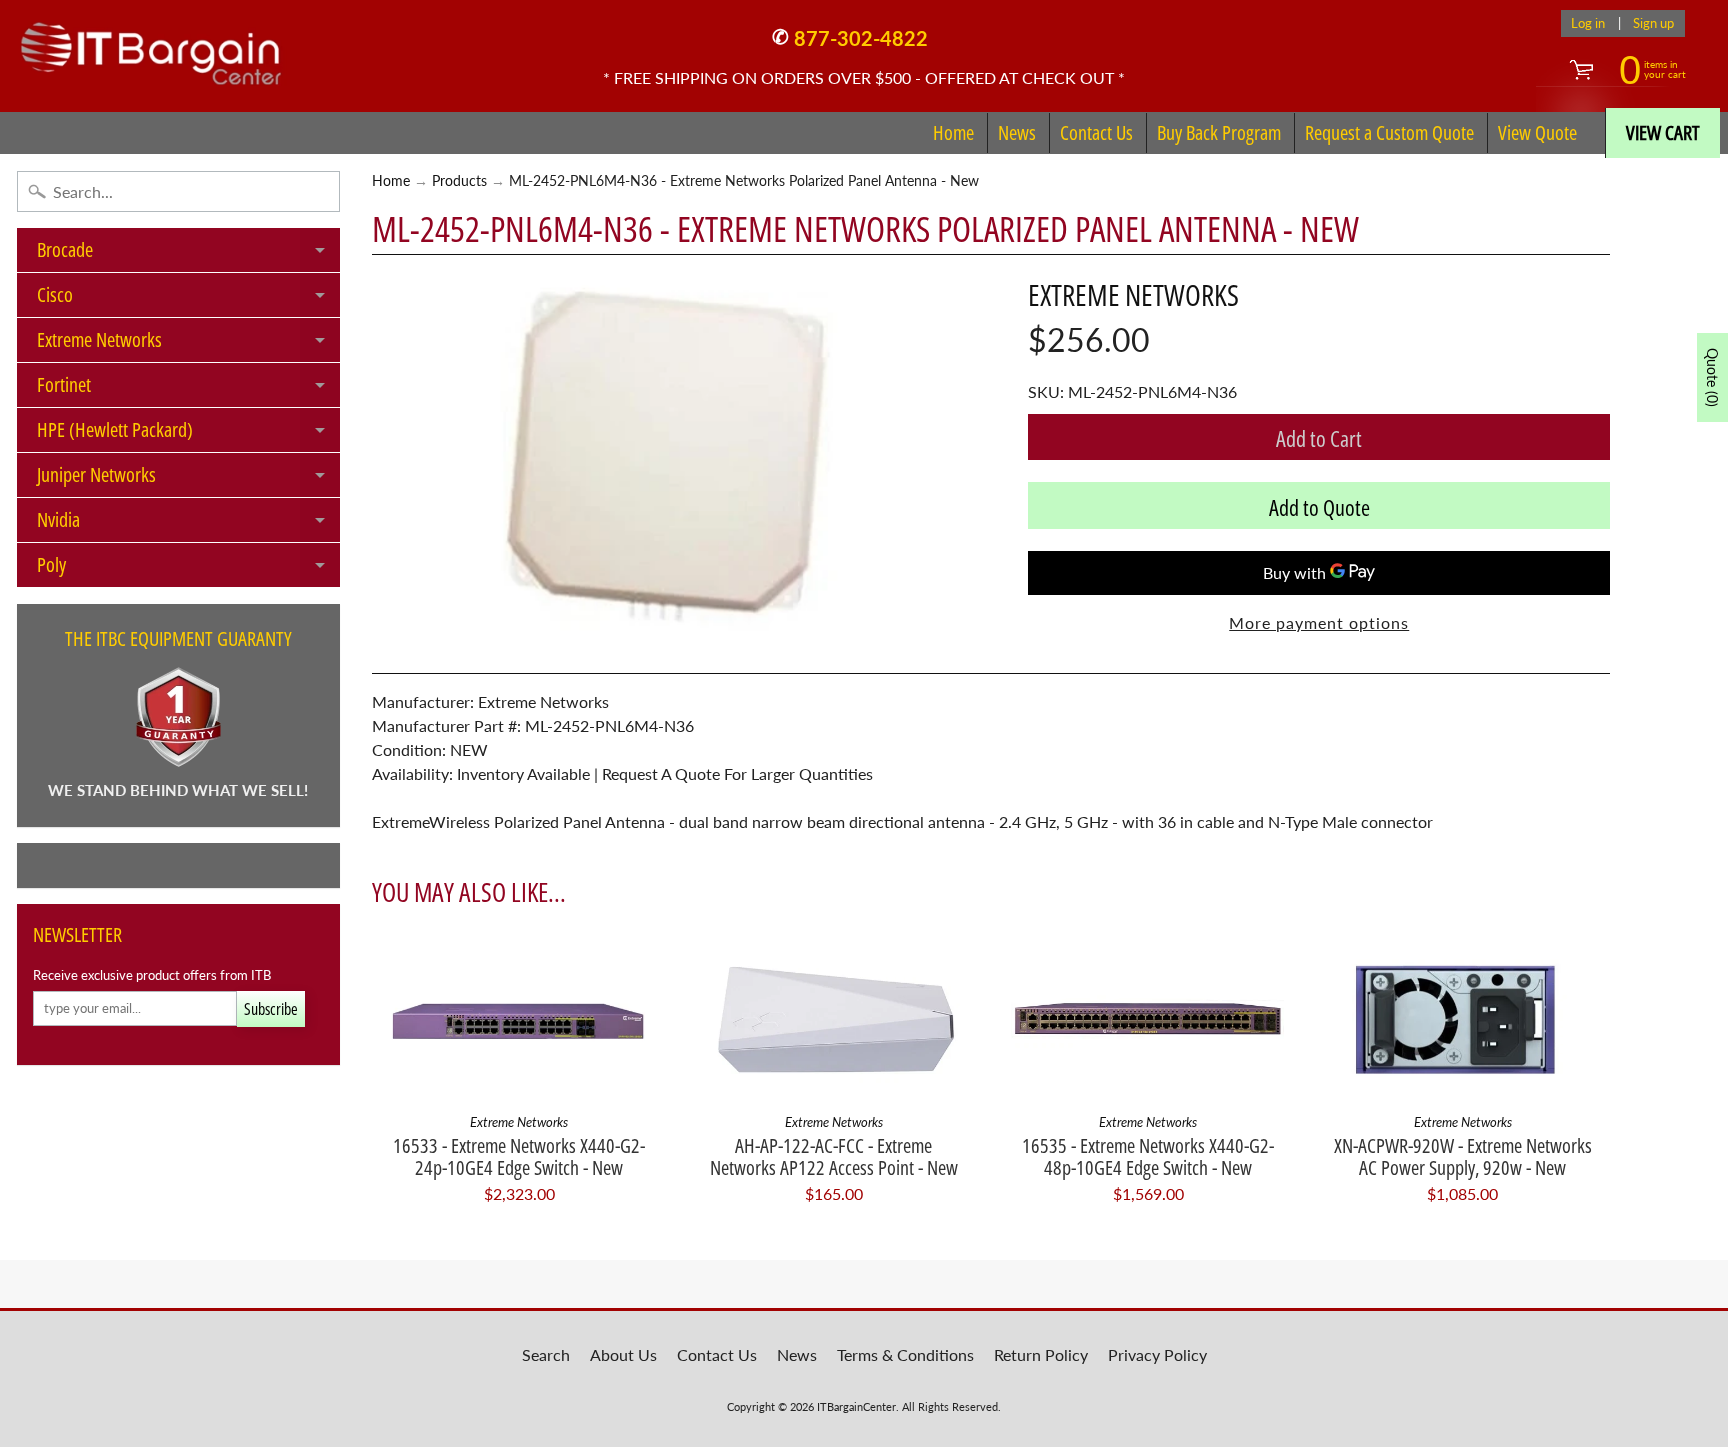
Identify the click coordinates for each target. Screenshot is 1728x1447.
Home (953, 132)
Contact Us (1096, 132)
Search (546, 1354)
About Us (623, 1354)
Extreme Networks (188, 344)
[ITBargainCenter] (151, 46)
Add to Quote (1319, 507)
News (1017, 132)
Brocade (188, 254)
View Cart (1663, 132)
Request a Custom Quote (1389, 132)
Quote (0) (1712, 377)
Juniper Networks (188, 479)
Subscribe (271, 1009)
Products (459, 181)
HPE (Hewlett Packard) (188, 434)
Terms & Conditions (905, 1354)
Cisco (188, 299)
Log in (1588, 23)
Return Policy (1041, 1354)
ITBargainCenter (856, 1406)
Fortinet (188, 389)
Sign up (1653, 23)
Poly (188, 569)
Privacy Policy (1157, 1354)
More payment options (1319, 622)
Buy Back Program (1219, 132)
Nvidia (188, 524)
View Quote (1537, 132)
